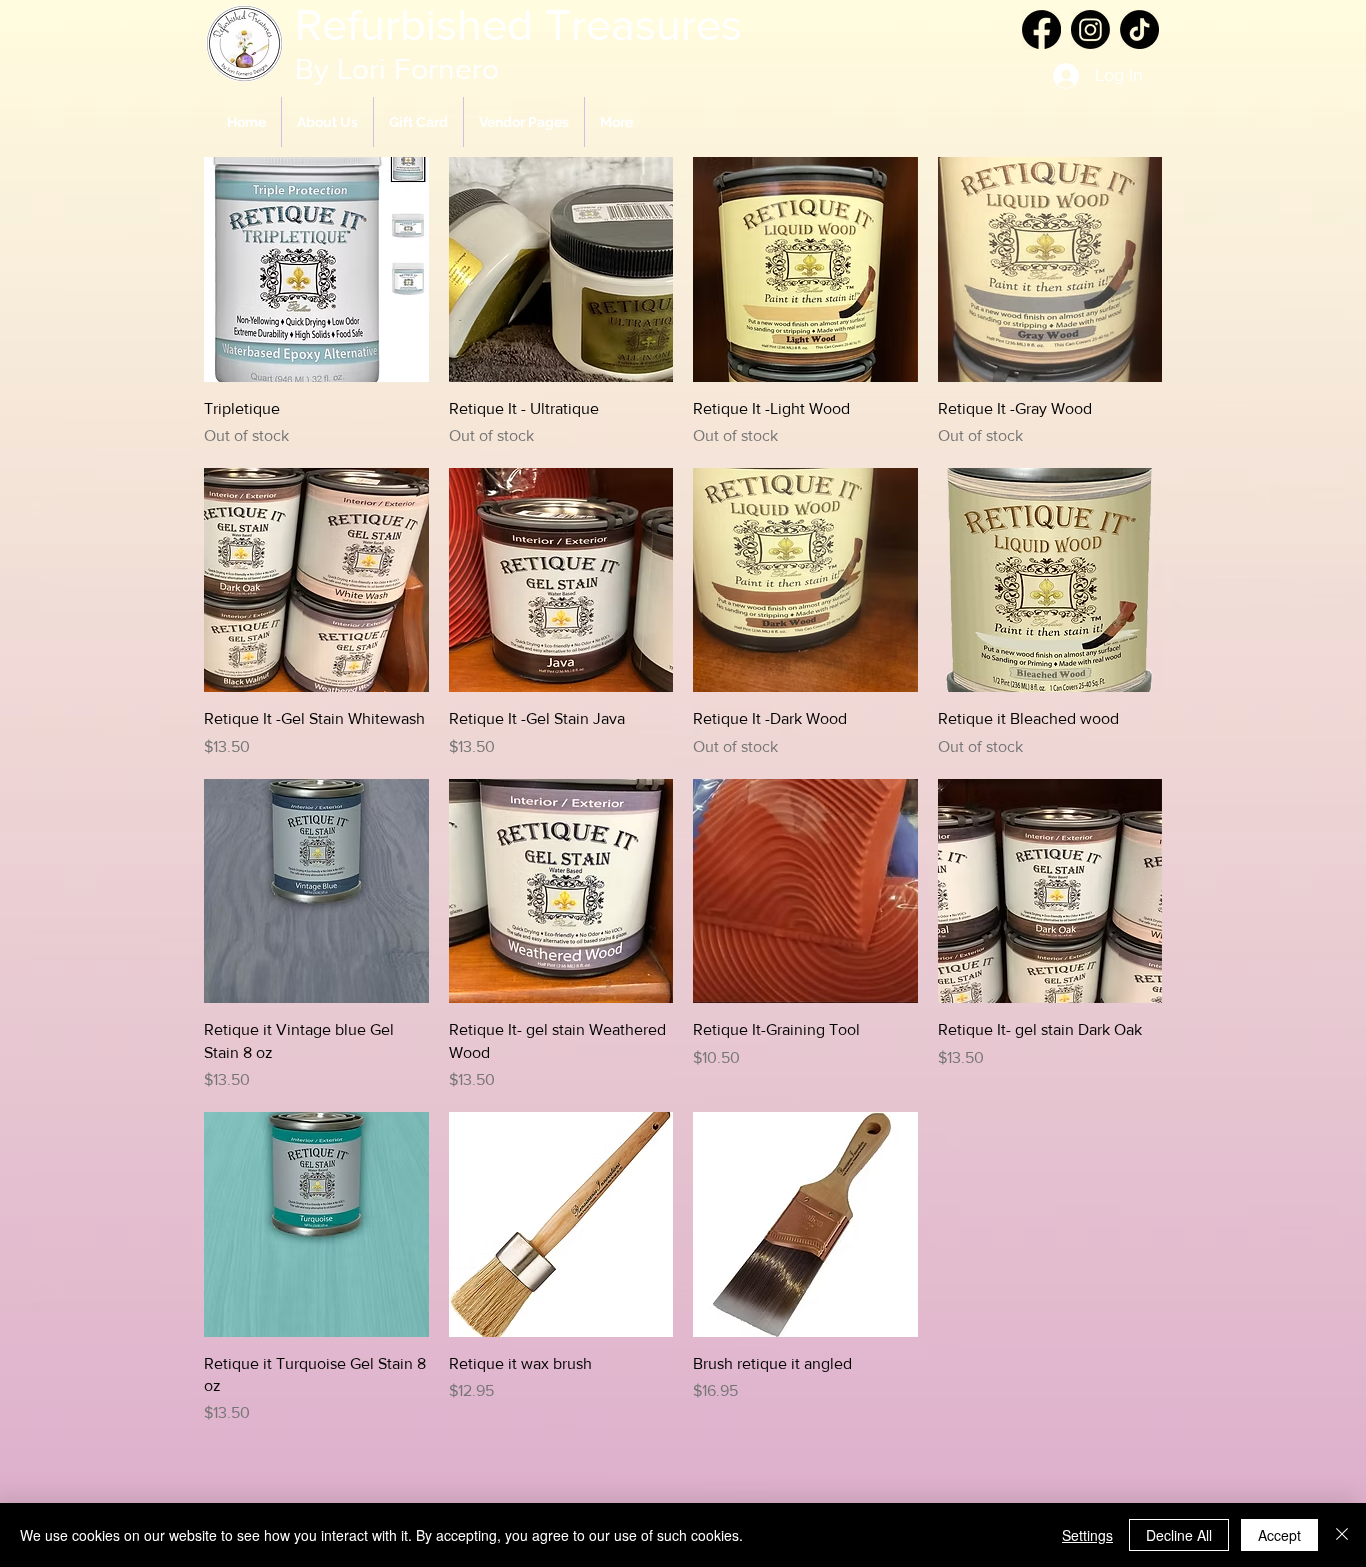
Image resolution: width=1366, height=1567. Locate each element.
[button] (524, 122)
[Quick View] (316, 269)
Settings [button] (1087, 1535)
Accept (1279, 1535)
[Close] (1342, 1535)
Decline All (1179, 1535)
